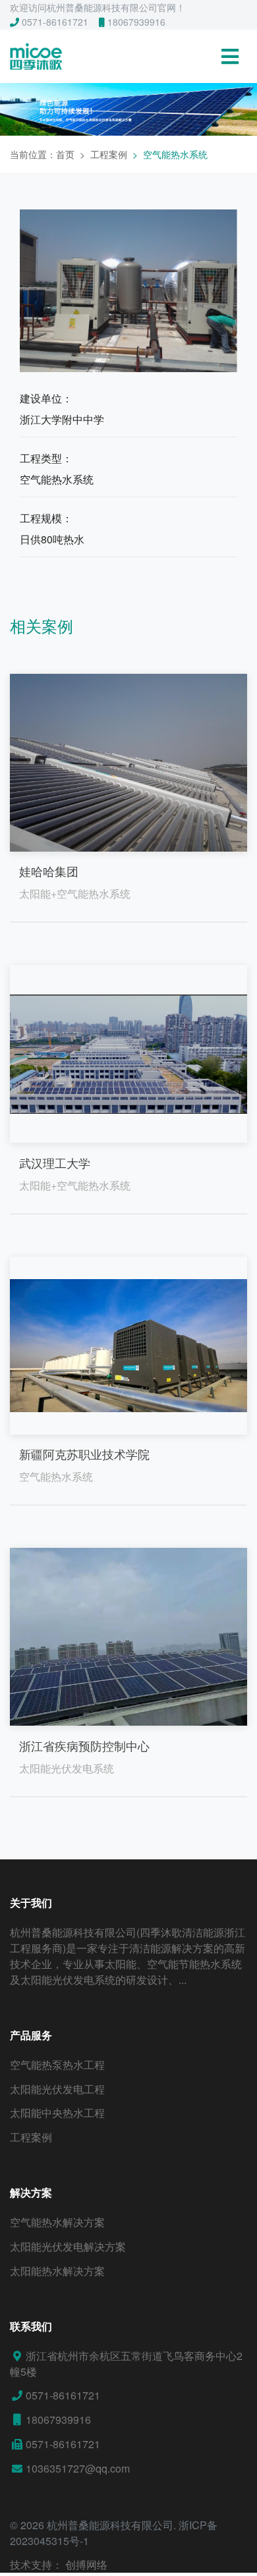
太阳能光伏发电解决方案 (68, 2246)
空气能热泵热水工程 (57, 2065)
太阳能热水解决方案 (57, 2271)
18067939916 (135, 22)
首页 (65, 154)
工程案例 (109, 154)
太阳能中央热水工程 (57, 2113)
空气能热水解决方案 (57, 2222)
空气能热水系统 (175, 154)
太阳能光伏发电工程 (57, 2089)
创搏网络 (86, 2564)
